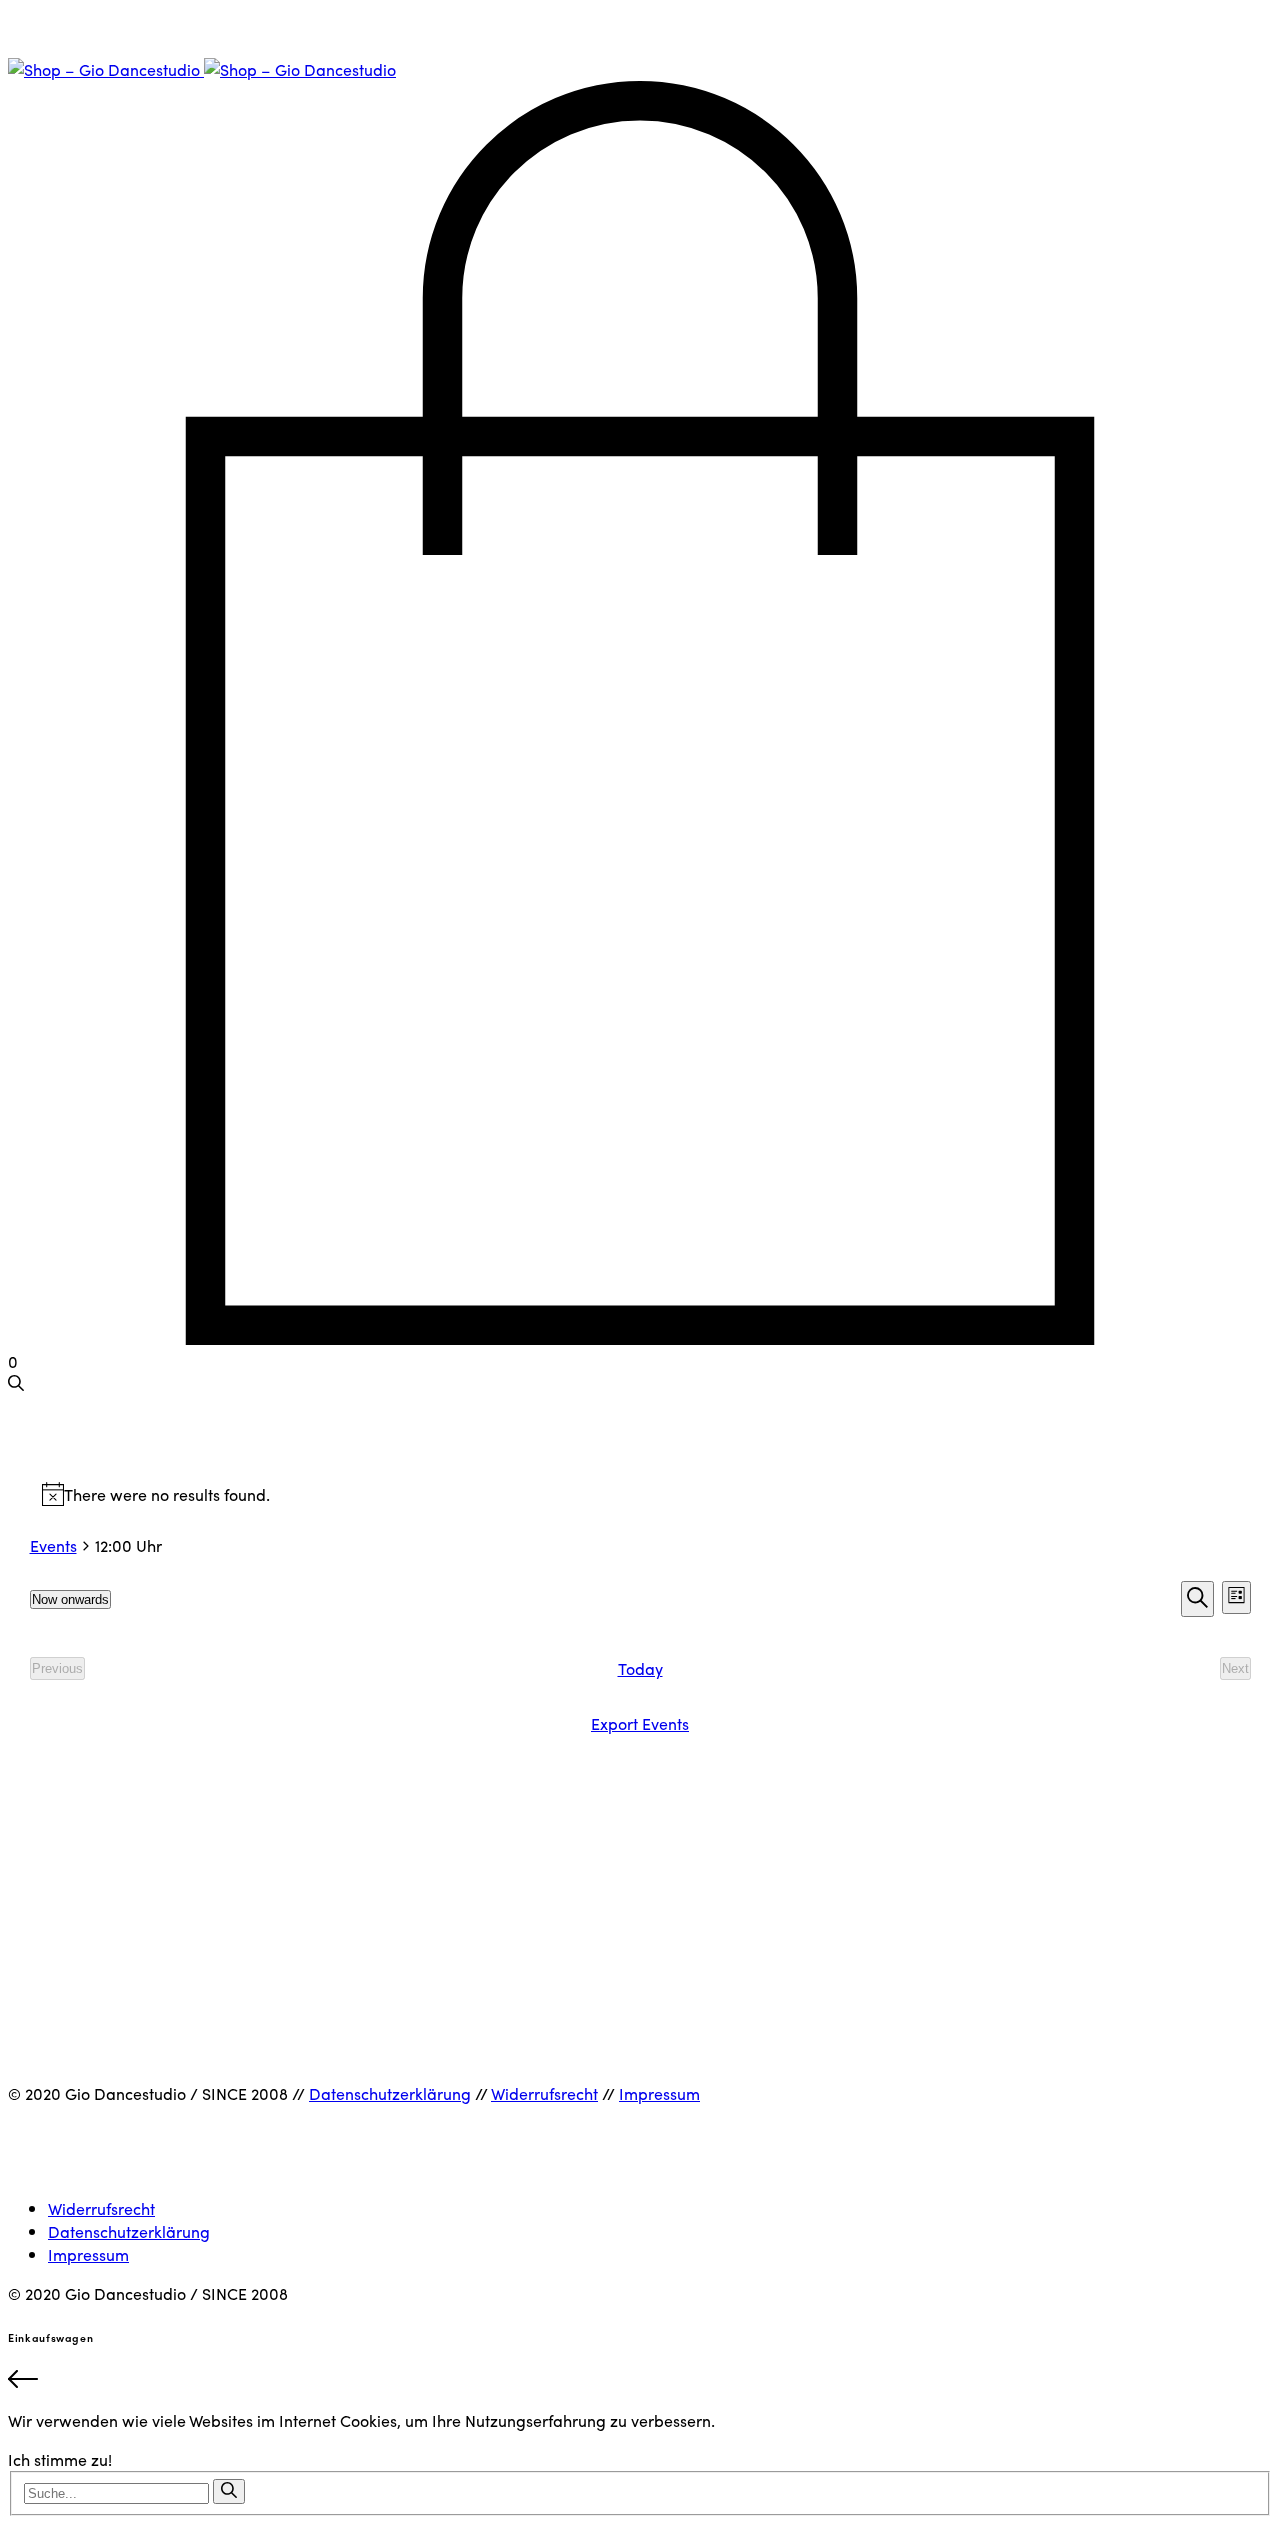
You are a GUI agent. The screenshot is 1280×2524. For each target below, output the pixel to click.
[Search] (229, 2491)
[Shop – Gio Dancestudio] (202, 69)
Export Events (640, 1723)
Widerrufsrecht (544, 2093)
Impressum (659, 2093)
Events (53, 1545)
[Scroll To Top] (640, 2381)
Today (640, 1668)
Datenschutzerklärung (390, 2093)
